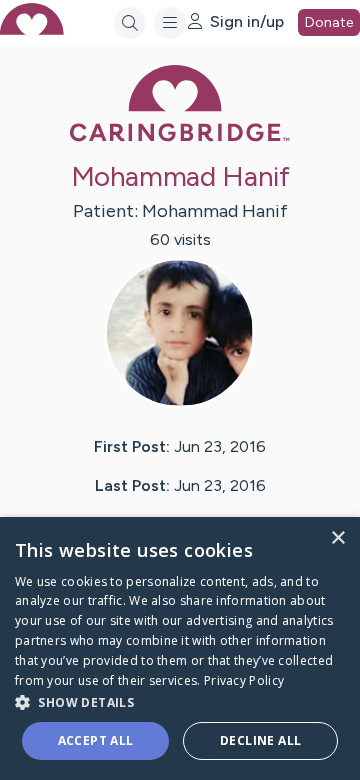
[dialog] (180, 648)
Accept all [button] (96, 740)
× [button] (337, 538)
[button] (180, 701)
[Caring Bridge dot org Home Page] (180, 137)
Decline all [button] (260, 740)
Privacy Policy (244, 680)
